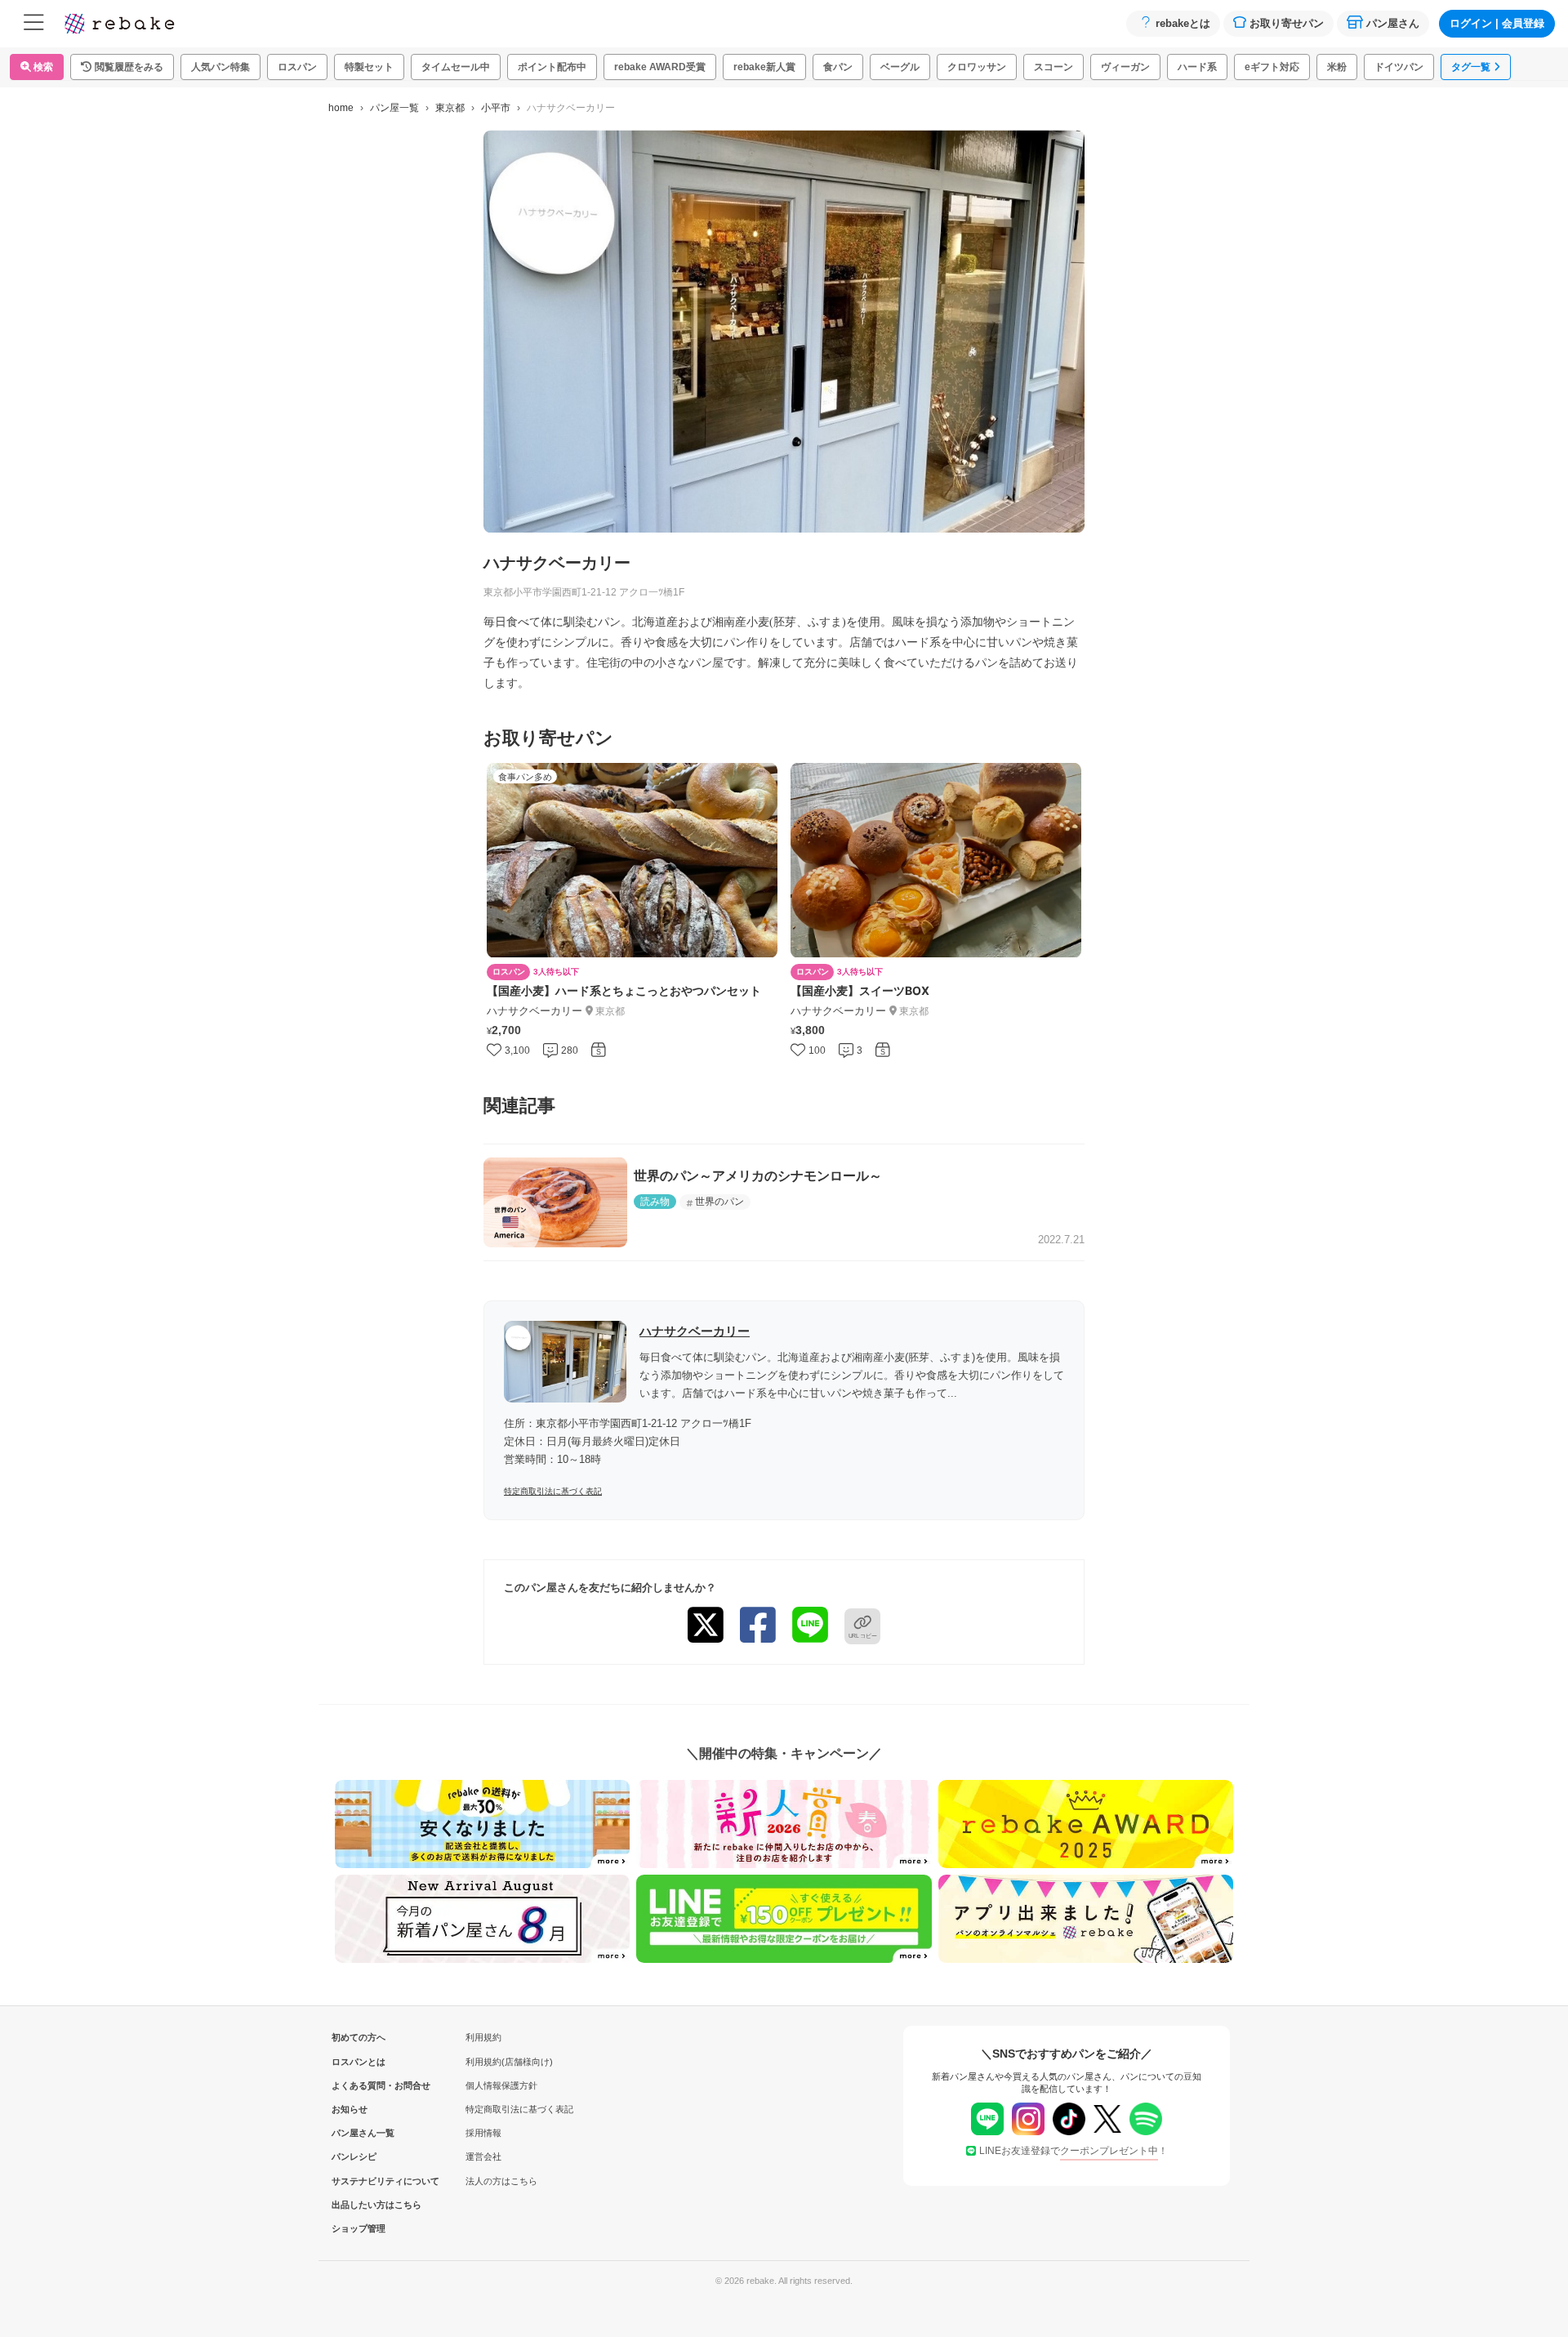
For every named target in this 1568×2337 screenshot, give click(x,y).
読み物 (655, 1202)
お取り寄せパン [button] (1287, 23)
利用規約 (483, 2037)
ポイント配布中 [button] (552, 67)
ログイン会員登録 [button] (1497, 23)
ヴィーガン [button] (1125, 67)
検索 (42, 67)
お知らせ (350, 2109)
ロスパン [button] (297, 67)
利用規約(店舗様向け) (509, 2062)
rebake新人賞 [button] (764, 67)
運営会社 (483, 2156)
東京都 (450, 108)
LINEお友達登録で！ (1074, 2151)
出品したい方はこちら (359, 2205)
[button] (122, 67)
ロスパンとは (359, 2062)
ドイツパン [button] (1399, 67)
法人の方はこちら (501, 2181)
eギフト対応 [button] (1272, 67)
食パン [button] (838, 67)
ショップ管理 (359, 2228)
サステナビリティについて (359, 2181)
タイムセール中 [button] (456, 67)
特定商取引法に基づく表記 (553, 1491)
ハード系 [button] (1197, 67)
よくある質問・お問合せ (359, 2085)
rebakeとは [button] (1183, 23)
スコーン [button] (1053, 67)
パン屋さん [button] (1393, 23)
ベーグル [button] (900, 67)
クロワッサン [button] (977, 67)
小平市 (496, 108)
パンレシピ (354, 2156)
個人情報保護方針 (501, 2085)
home (341, 108)
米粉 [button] (1337, 67)
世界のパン (719, 1202)
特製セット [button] (369, 67)
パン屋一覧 (394, 108)
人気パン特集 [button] (220, 67)
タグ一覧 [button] (1471, 67)
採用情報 (483, 2133)
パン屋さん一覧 (359, 2133)
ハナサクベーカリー (695, 1331)
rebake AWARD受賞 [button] (660, 67)
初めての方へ (359, 2037)
